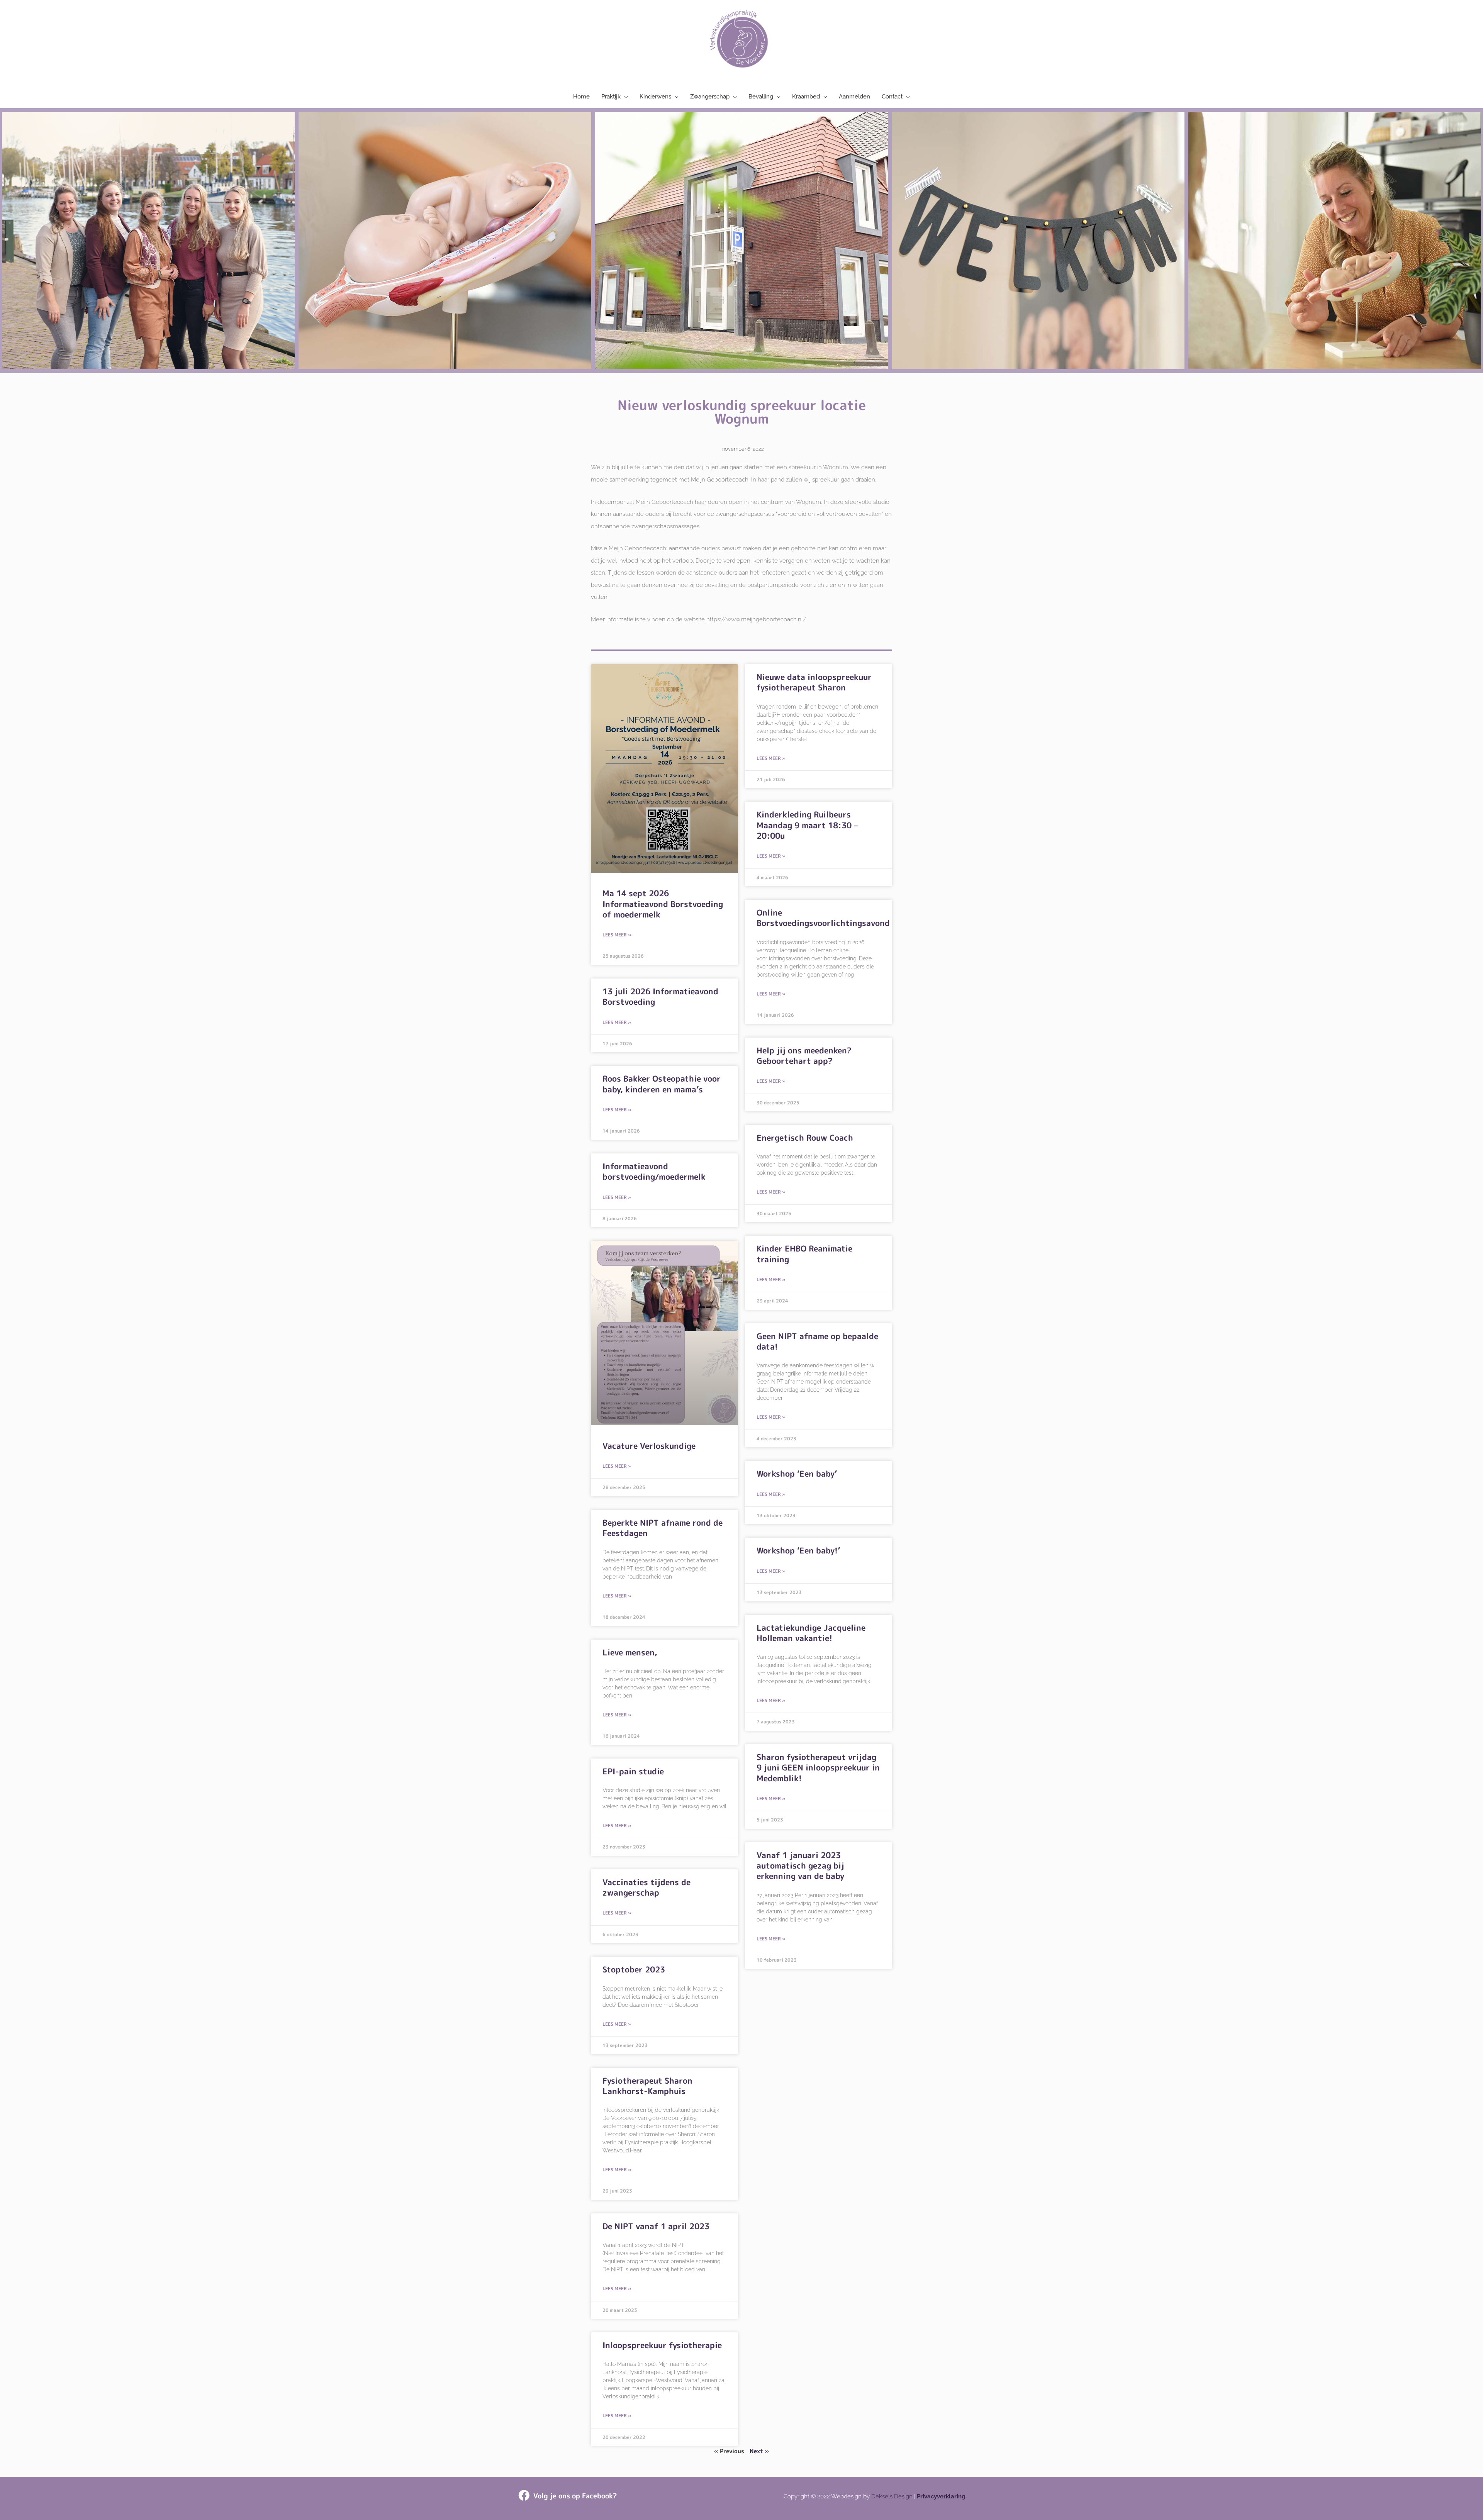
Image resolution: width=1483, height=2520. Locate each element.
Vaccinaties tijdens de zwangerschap (646, 1887)
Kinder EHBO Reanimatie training (804, 1254)
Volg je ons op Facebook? (575, 2496)
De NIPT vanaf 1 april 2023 (656, 2226)
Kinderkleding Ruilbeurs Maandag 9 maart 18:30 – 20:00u (807, 825)
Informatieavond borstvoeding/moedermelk (654, 1171)
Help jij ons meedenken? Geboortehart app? (804, 1056)
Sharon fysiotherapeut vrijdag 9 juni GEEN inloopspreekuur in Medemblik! (818, 1768)
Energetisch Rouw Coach (805, 1138)
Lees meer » (617, 935)
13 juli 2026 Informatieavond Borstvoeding (660, 996)
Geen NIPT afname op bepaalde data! (817, 1341)
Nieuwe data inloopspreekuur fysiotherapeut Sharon (814, 682)
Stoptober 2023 (634, 1969)
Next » (759, 2451)
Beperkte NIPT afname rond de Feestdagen (663, 1528)
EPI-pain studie (633, 1771)
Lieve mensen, (630, 1652)
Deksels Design (892, 2496)
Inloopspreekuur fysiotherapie (662, 2345)
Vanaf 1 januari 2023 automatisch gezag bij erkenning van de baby (800, 1866)
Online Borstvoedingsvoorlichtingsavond (823, 918)
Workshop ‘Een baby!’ (798, 1550)
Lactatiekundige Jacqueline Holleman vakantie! (811, 1633)
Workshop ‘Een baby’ (797, 1474)
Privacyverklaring (941, 2496)
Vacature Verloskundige (649, 1446)
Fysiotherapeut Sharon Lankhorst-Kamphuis (647, 2086)
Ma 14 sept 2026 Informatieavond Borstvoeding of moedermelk (663, 904)
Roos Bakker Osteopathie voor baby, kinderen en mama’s (662, 1084)
